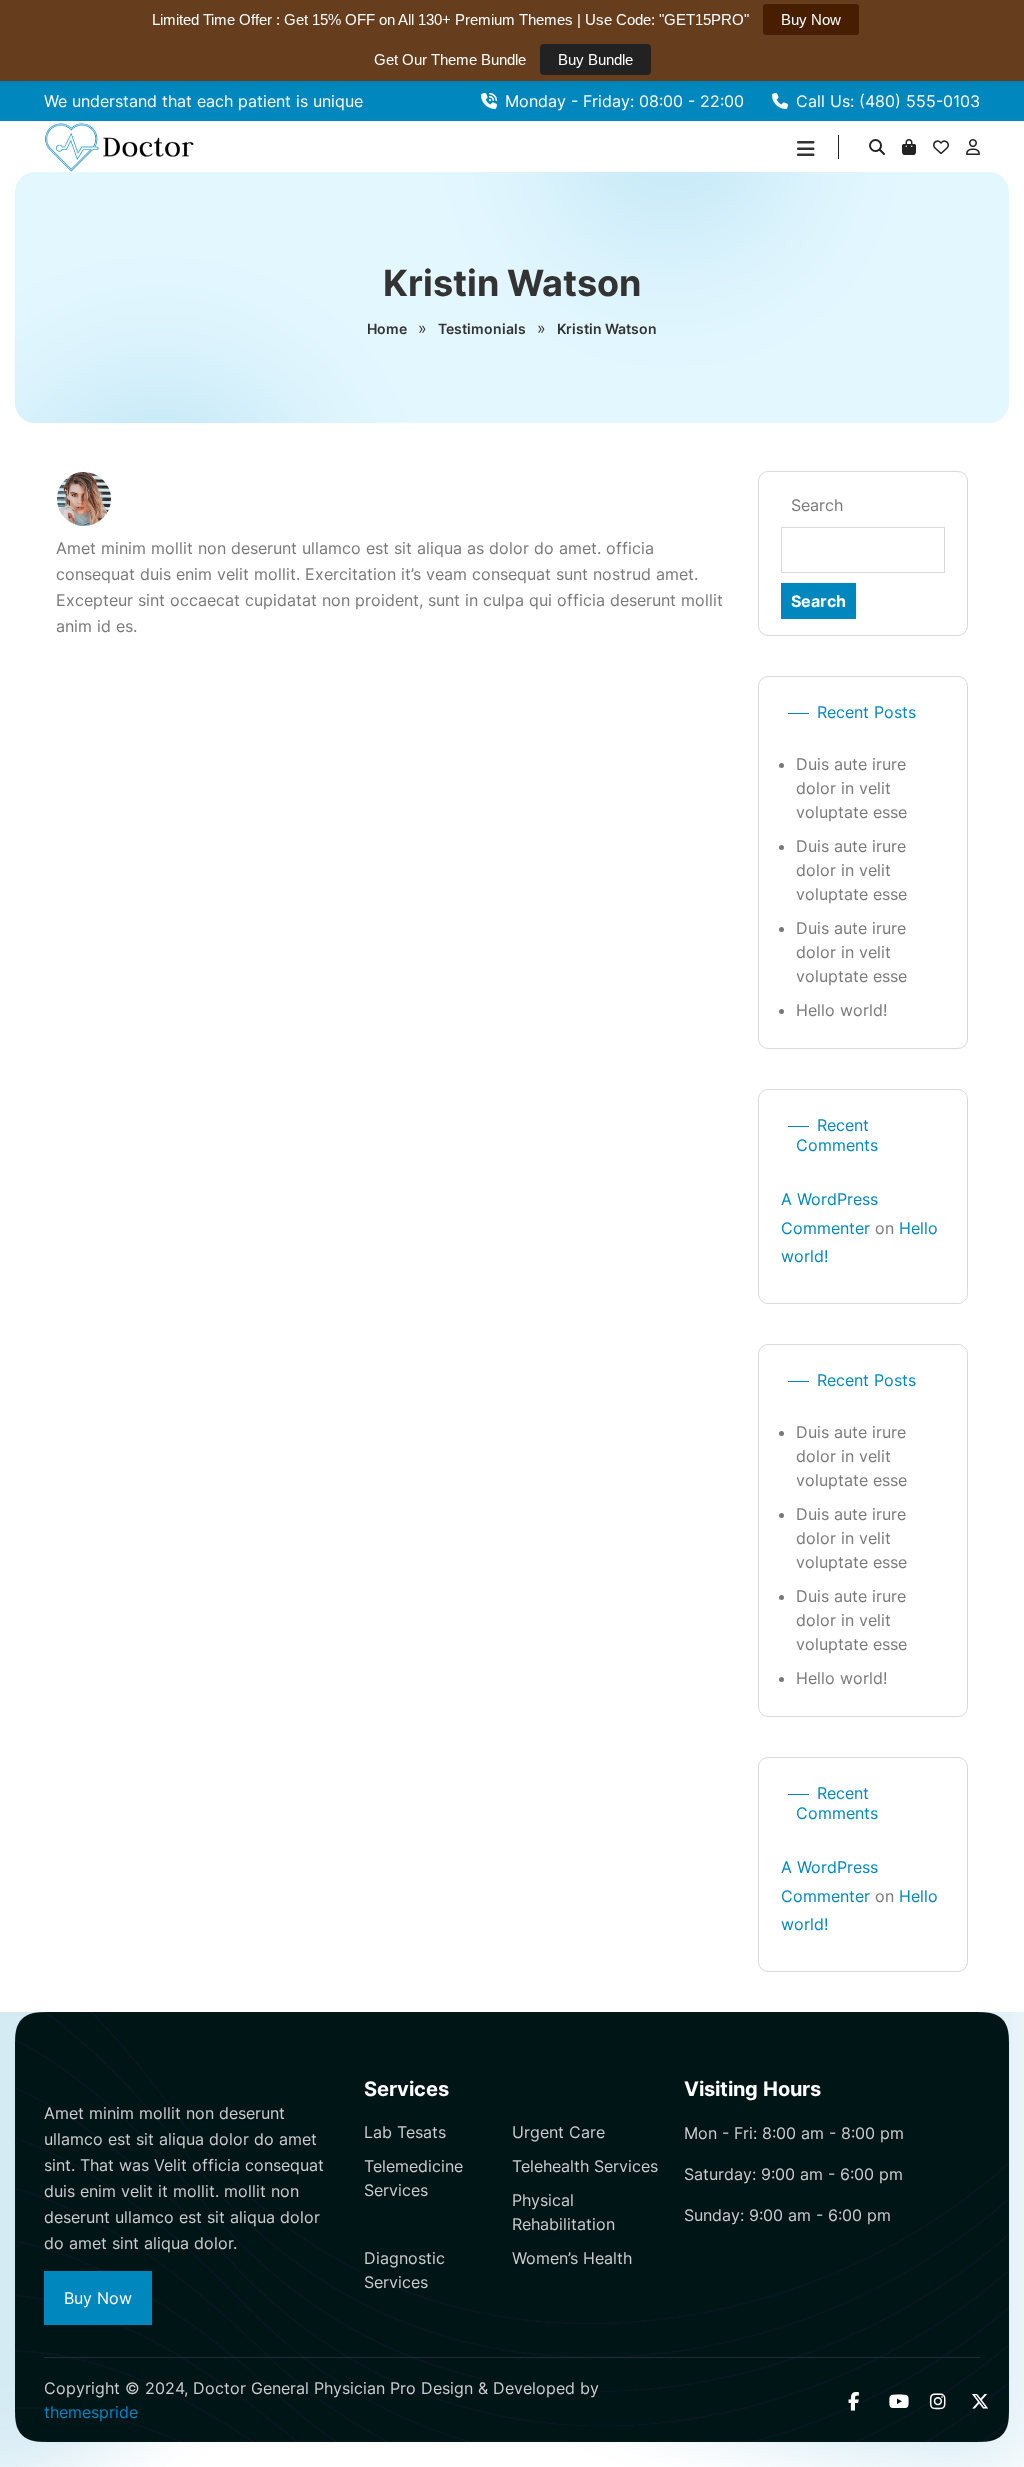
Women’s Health (572, 2258)
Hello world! (841, 1010)
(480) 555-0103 (919, 101)
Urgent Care (558, 2132)
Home (387, 328)
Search (817, 505)
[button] (806, 149)
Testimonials (482, 328)
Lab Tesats (405, 2132)
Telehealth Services (585, 2166)
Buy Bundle (595, 59)
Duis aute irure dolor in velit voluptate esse (851, 788)
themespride (91, 2412)
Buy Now (98, 2298)
